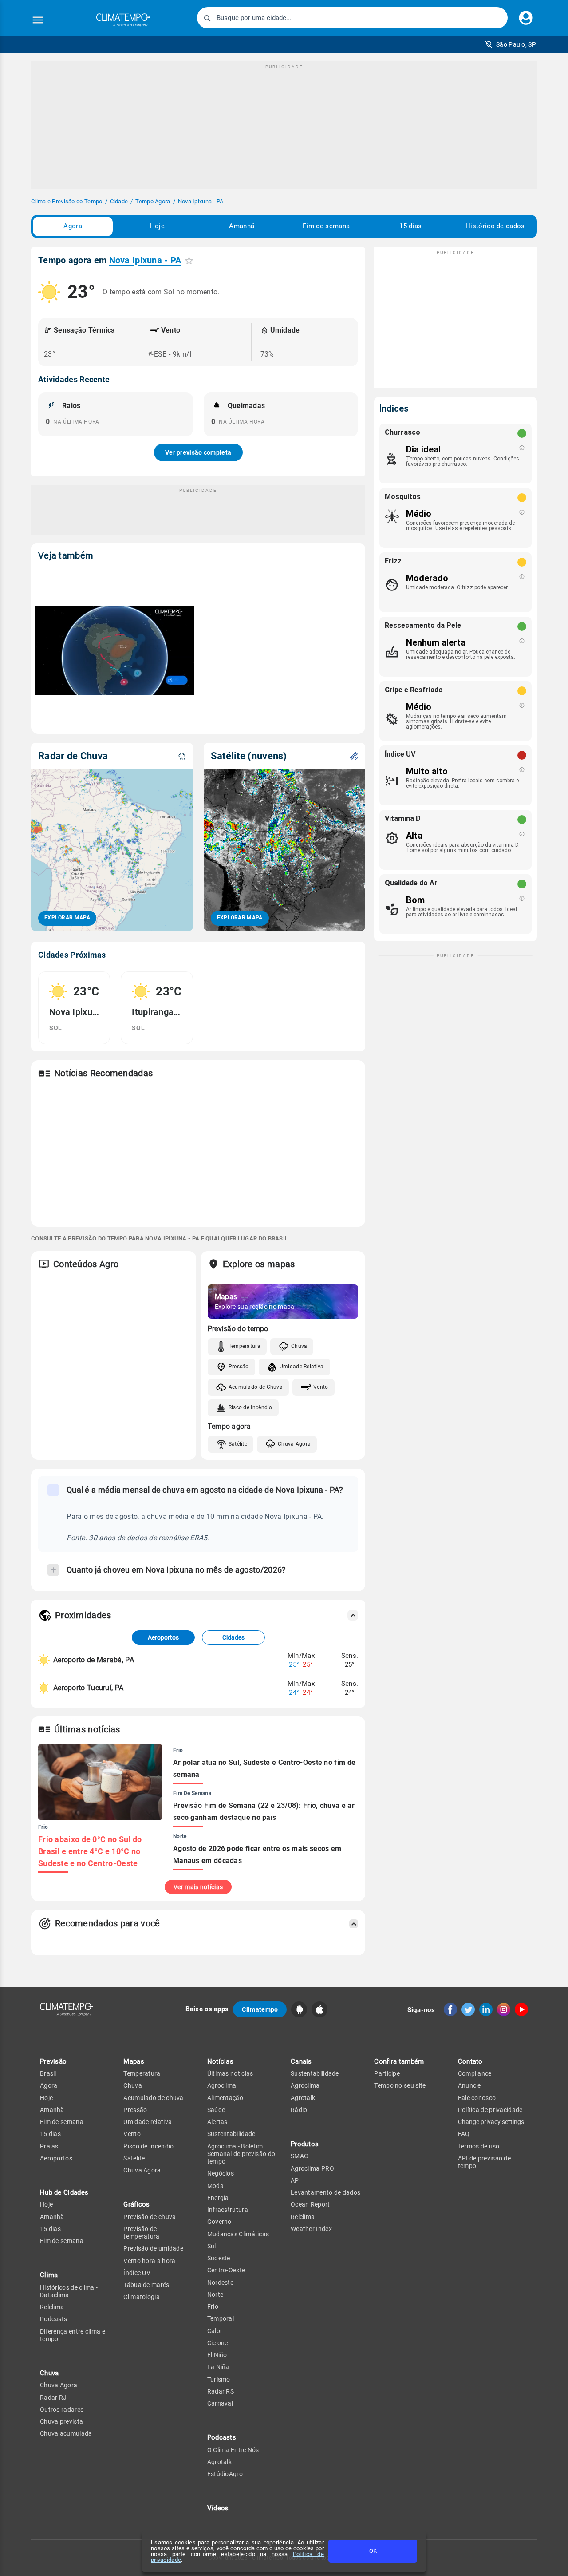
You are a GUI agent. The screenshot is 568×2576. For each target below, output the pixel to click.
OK (373, 2551)
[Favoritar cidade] (189, 260)
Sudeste (219, 2258)
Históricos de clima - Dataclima (69, 2291)
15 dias (410, 226)
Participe (387, 2073)
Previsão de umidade (153, 2248)
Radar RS (221, 2391)
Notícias (220, 2061)
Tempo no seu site (400, 2085)
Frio (213, 2307)
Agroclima (222, 2085)
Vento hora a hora (149, 2261)
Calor (215, 2331)
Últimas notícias (230, 2073)
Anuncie (469, 2085)
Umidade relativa (148, 2122)
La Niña (218, 2367)
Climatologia (142, 2297)
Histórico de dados (495, 226)
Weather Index (311, 2229)
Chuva (299, 1346)
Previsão (53, 2061)
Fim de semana (326, 226)
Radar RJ (53, 2398)
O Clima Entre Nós (233, 2450)
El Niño (217, 2355)
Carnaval (220, 2403)
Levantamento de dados (325, 2192)
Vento (321, 1387)
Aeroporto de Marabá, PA (94, 1660)
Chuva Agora (294, 1444)
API (296, 2180)
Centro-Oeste (226, 2270)
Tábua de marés (146, 2285)
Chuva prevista (61, 2421)
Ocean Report (310, 2204)
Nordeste (220, 2283)
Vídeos (218, 2508)
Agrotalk (219, 2462)
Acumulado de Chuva (256, 1387)
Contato (470, 2061)
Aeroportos (163, 1637)
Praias (49, 2146)
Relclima (52, 2307)
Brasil (48, 2073)
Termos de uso (479, 2146)
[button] (511, 44)
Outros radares (62, 2410)
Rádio (299, 2110)
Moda (215, 2186)
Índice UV (137, 2273)
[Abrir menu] (38, 20)
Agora (73, 226)
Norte (215, 2295)
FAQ (464, 2134)
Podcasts (53, 2319)
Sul (212, 2246)
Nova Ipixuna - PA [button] (145, 260)
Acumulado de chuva (153, 2098)
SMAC (299, 2156)
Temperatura (245, 1346)
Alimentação (225, 2098)
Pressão (239, 1367)
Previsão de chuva (150, 2217)
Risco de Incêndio (250, 1407)
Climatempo (260, 2009)
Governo (219, 2222)
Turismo (219, 2379)
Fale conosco (477, 2098)
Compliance (475, 2073)
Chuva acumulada (66, 2433)
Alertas (217, 2122)
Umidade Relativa (302, 1367)
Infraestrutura (228, 2210)
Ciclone (218, 2343)
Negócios (221, 2173)
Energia (218, 2198)
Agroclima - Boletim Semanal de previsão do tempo (241, 2154)
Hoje (157, 226)
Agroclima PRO (312, 2168)
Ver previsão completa (198, 452)
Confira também (399, 2061)
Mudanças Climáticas (238, 2234)
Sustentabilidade (231, 2134)
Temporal (221, 2318)
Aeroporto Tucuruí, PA (88, 1688)
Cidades (233, 1637)
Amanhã (242, 226)
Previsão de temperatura (141, 2233)
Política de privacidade (490, 2110)
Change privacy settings (491, 2122)
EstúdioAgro (225, 2474)
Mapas (134, 2061)
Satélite (238, 1444)
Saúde (216, 2110)
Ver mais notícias (198, 1887)
